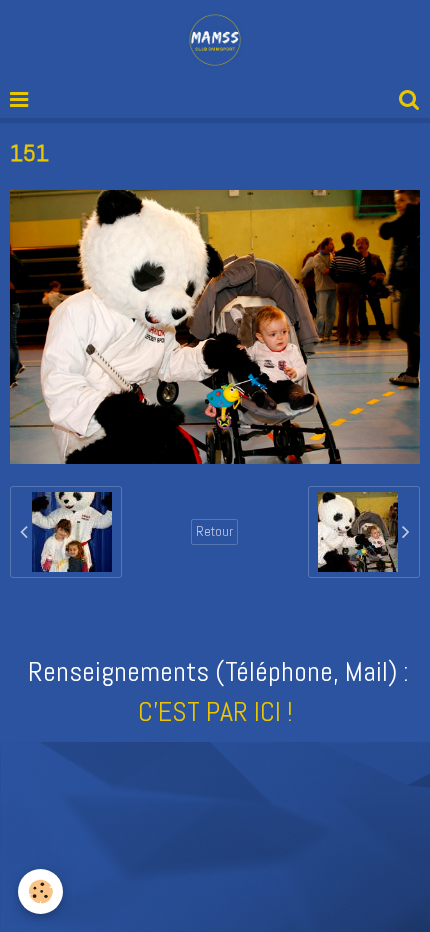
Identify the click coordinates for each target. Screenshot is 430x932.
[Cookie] (40, 891)
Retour (214, 531)
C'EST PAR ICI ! (215, 711)
